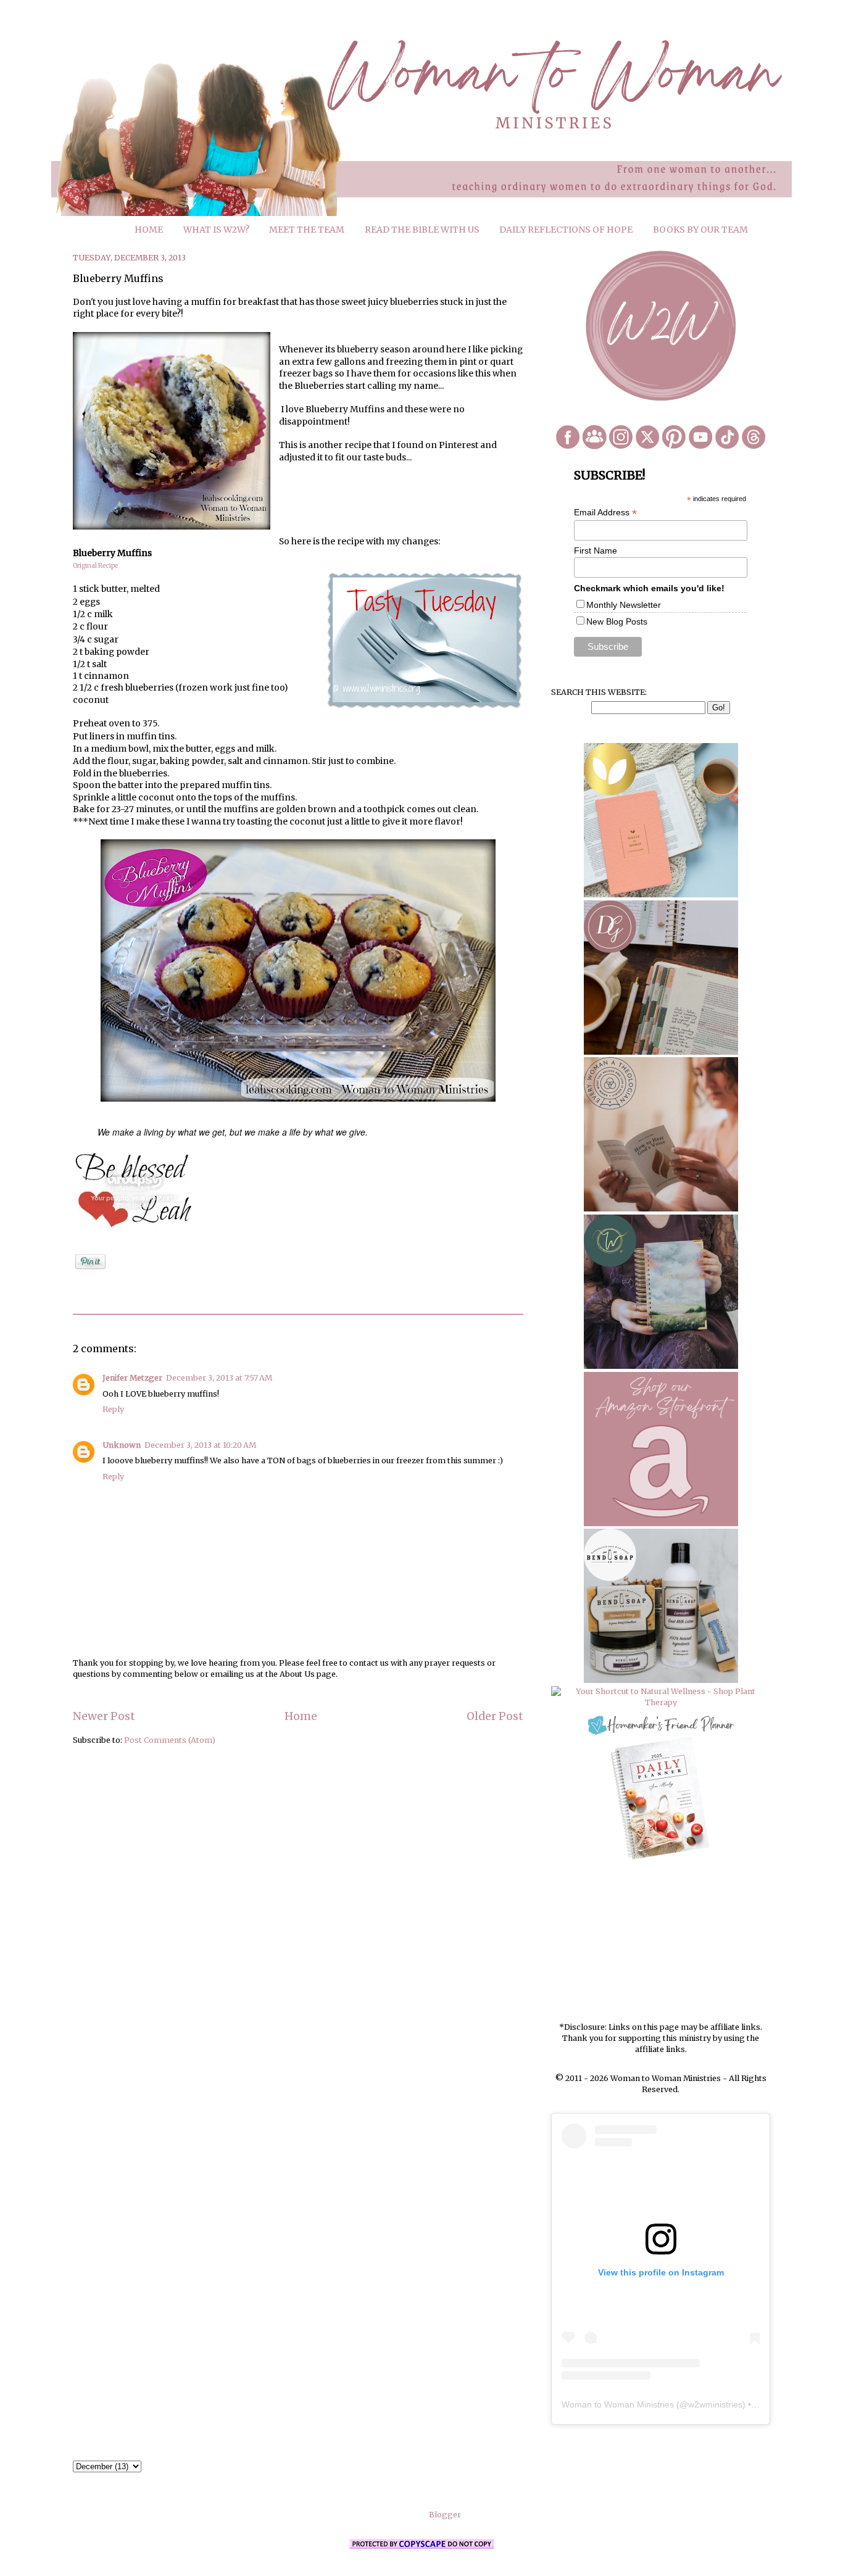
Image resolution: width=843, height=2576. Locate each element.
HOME (149, 230)
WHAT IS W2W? (216, 230)
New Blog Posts (617, 621)
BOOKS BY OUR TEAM (700, 230)
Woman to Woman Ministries (618, 2404)
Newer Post (104, 1716)
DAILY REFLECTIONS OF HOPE (566, 230)
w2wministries (715, 2404)
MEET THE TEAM (307, 230)
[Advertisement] (661, 1942)
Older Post (495, 1716)
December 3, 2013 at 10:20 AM (200, 1445)
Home (301, 1716)
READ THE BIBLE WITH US (422, 230)
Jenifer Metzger (132, 1378)
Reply (113, 1409)
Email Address (605, 513)
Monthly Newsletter (624, 605)
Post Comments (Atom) (170, 1740)
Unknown (122, 1445)
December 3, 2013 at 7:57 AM (219, 1378)
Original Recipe (95, 566)
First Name (596, 551)
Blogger (445, 2515)
